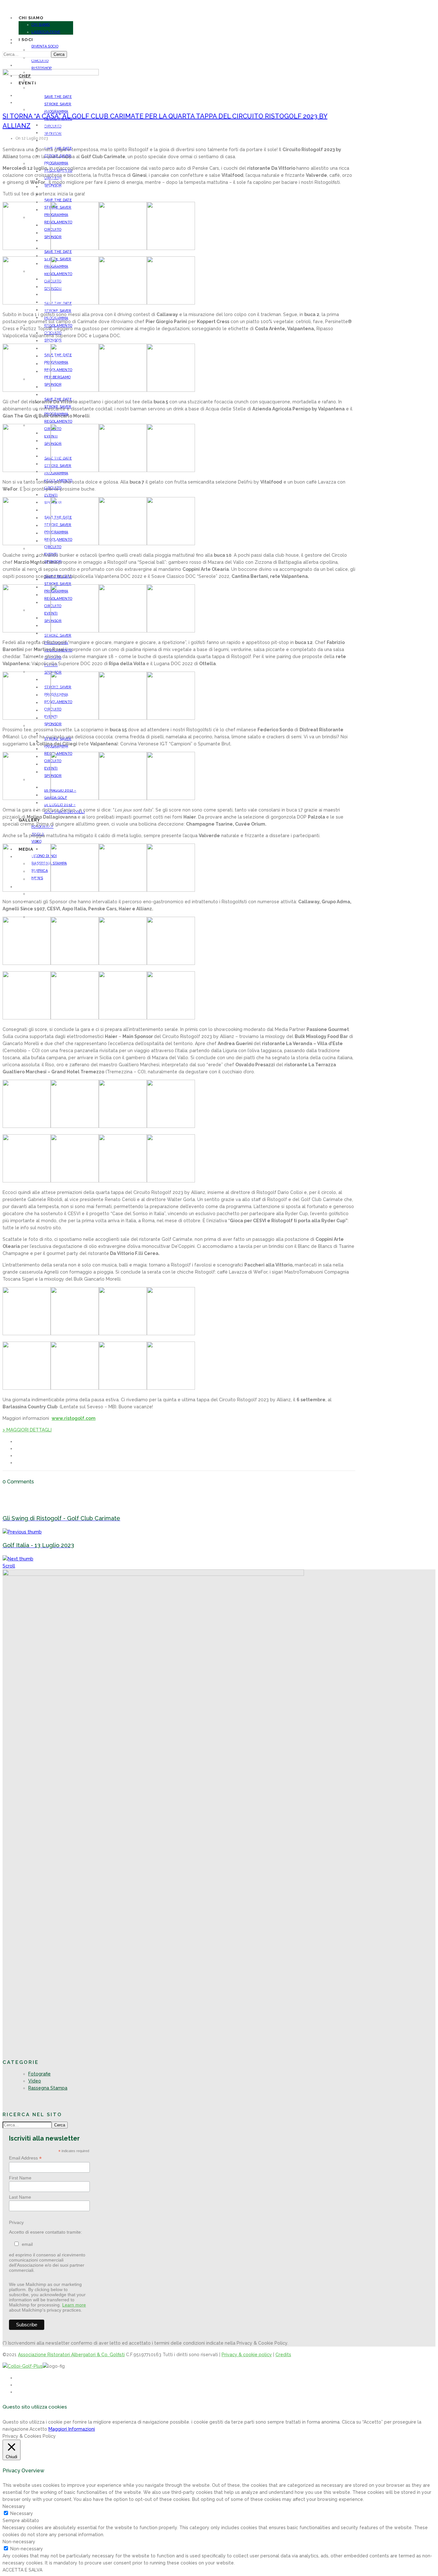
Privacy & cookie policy (247, 2355)
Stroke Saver (58, 104)
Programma (56, 163)
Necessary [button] (14, 2506)
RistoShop (42, 68)
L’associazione (46, 32)
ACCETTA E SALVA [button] (22, 2570)
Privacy (16, 2222)
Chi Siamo (41, 25)
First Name (20, 2178)
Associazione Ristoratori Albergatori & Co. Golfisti (71, 2355)
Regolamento (55, 141)
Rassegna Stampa (48, 2088)
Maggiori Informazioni (72, 2429)
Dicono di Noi (41, 894)
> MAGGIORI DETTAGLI (27, 1430)
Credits (283, 2355)
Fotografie (39, 2074)
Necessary (22, 2513)
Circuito (50, 310)
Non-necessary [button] (19, 2542)
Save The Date (55, 495)
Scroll (9, 1566)
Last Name (20, 2197)
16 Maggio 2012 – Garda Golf (69, 841)
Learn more (74, 2305)
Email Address (25, 2158)
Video (35, 2081)
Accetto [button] (38, 2429)
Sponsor (53, 724)
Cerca (59, 54)
